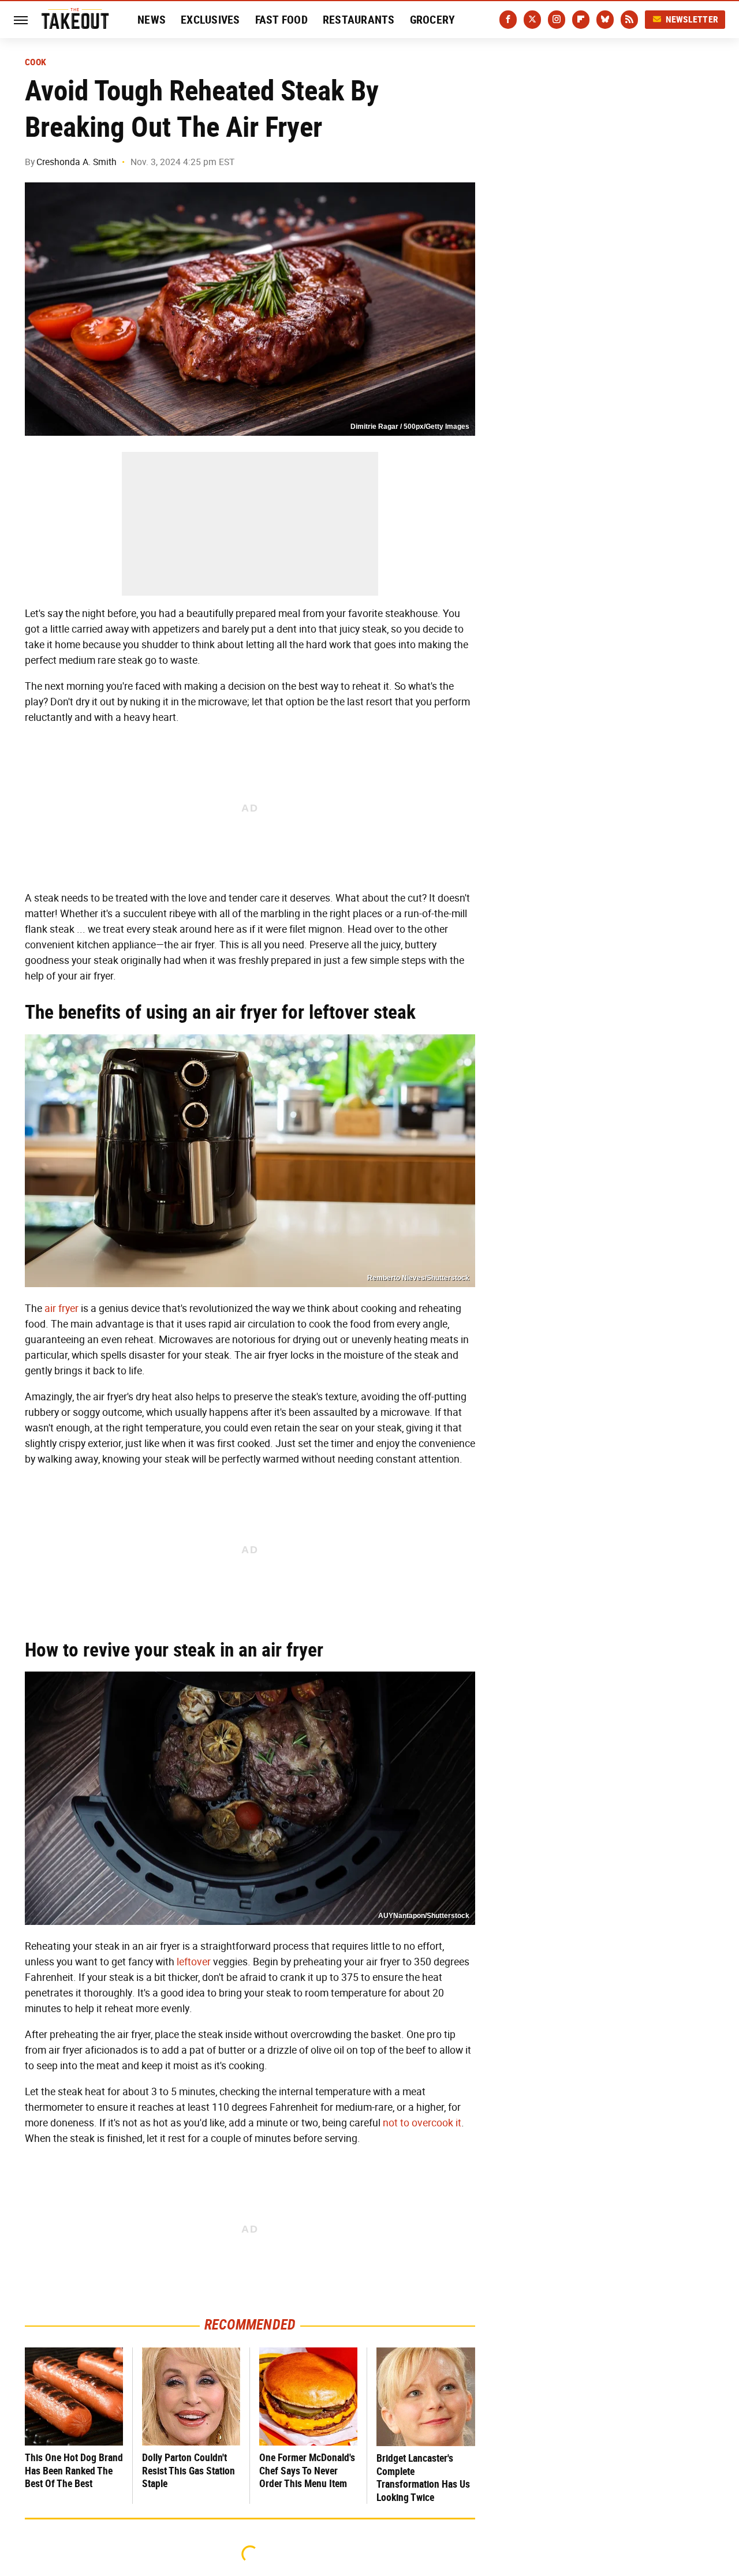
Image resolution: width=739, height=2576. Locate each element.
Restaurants (359, 20)
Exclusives (210, 20)
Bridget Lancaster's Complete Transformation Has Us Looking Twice (423, 2478)
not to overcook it (422, 2123)
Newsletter (692, 19)
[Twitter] (532, 20)
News (152, 20)
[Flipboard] (581, 20)
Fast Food (281, 20)
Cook (36, 62)
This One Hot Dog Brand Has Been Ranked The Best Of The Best (74, 2470)
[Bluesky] (605, 20)
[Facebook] (508, 20)
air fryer (61, 1308)
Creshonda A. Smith (76, 162)
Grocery (433, 20)
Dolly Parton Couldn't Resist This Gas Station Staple (189, 2470)
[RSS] (629, 20)
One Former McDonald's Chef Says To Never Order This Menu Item (307, 2470)
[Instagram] (557, 20)
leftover (194, 1962)
